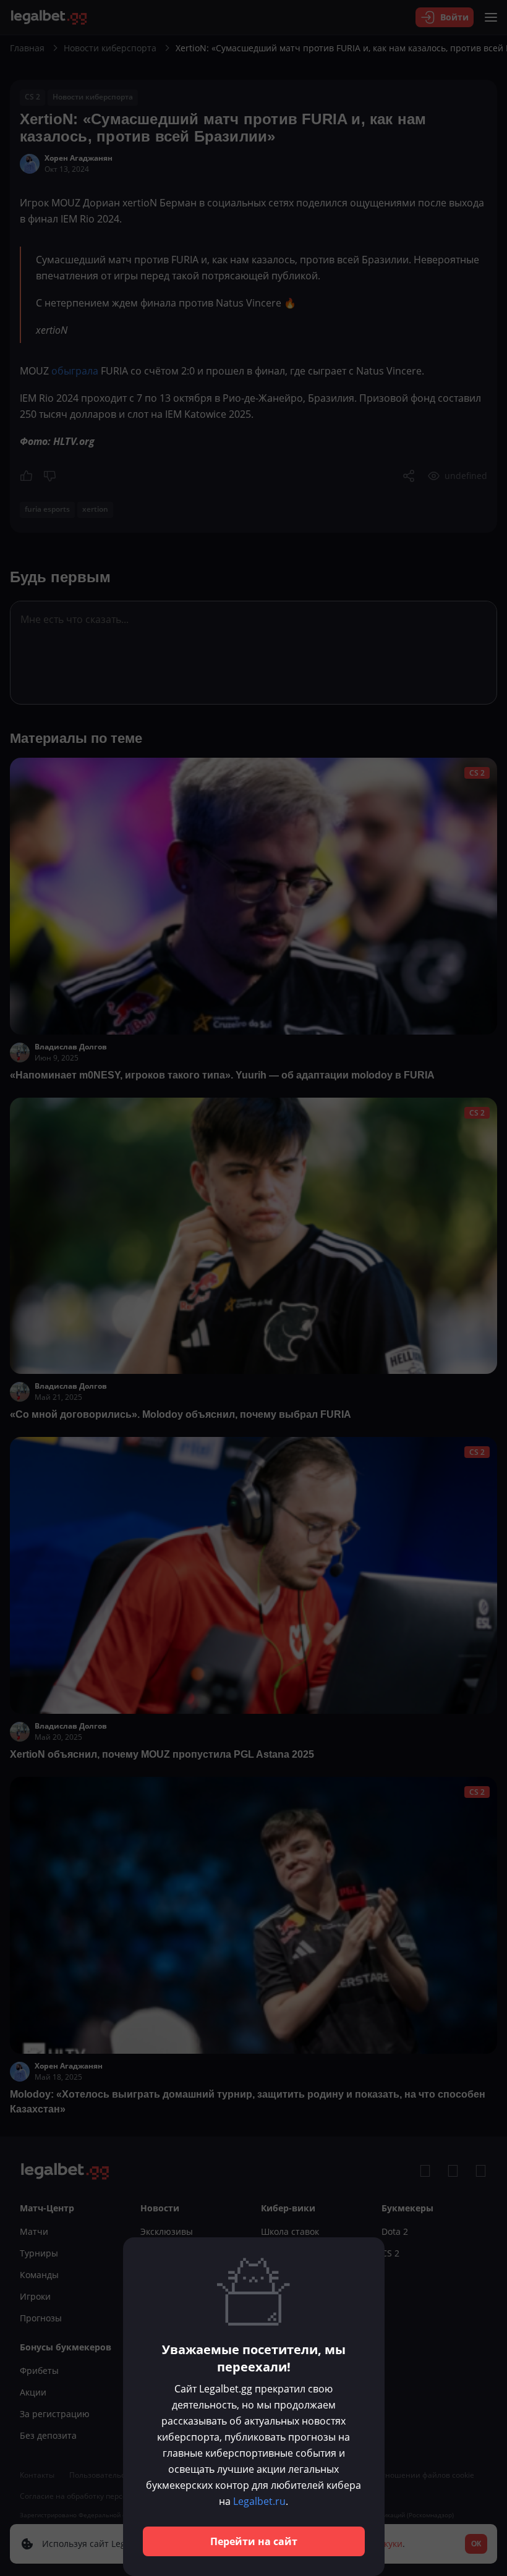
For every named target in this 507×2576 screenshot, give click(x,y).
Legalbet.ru (259, 2501)
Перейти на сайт (254, 2541)
